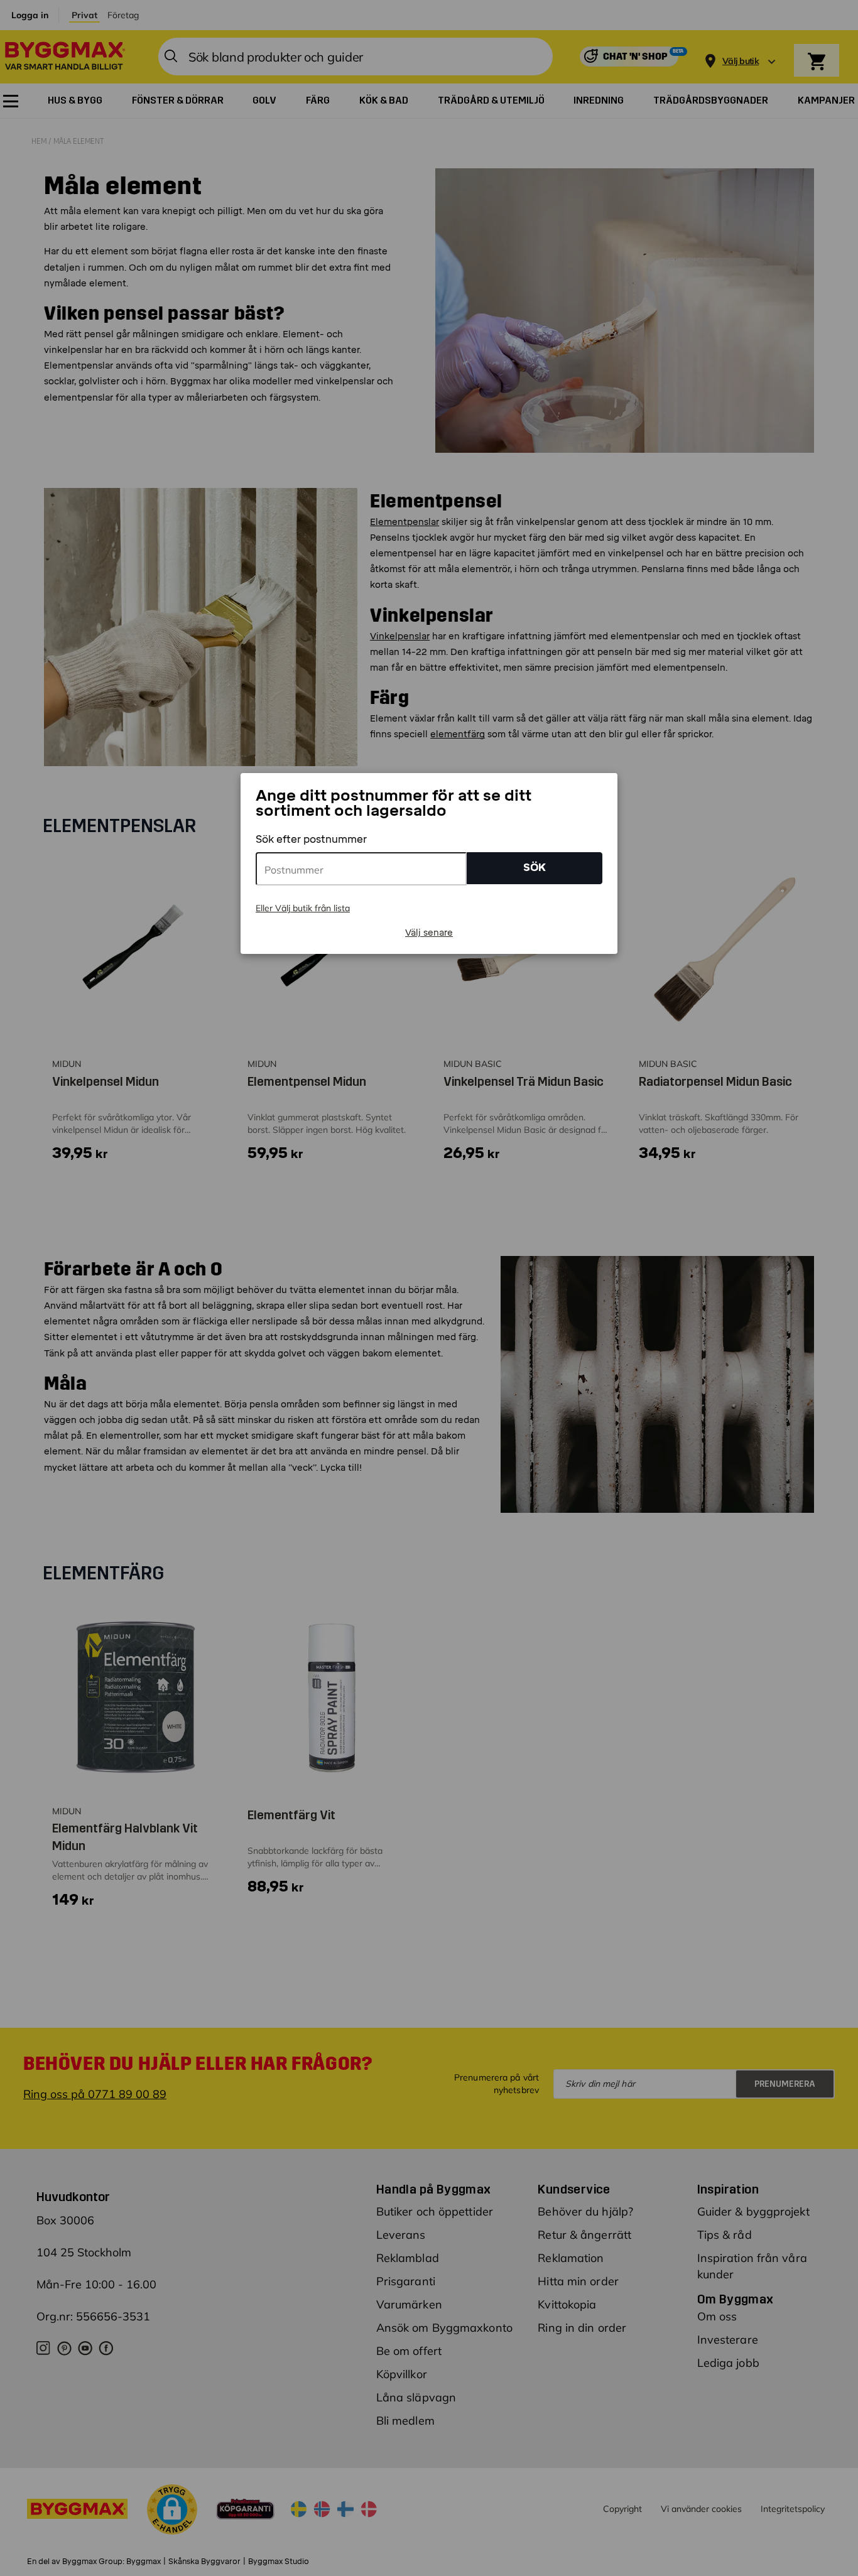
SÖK (535, 868)
